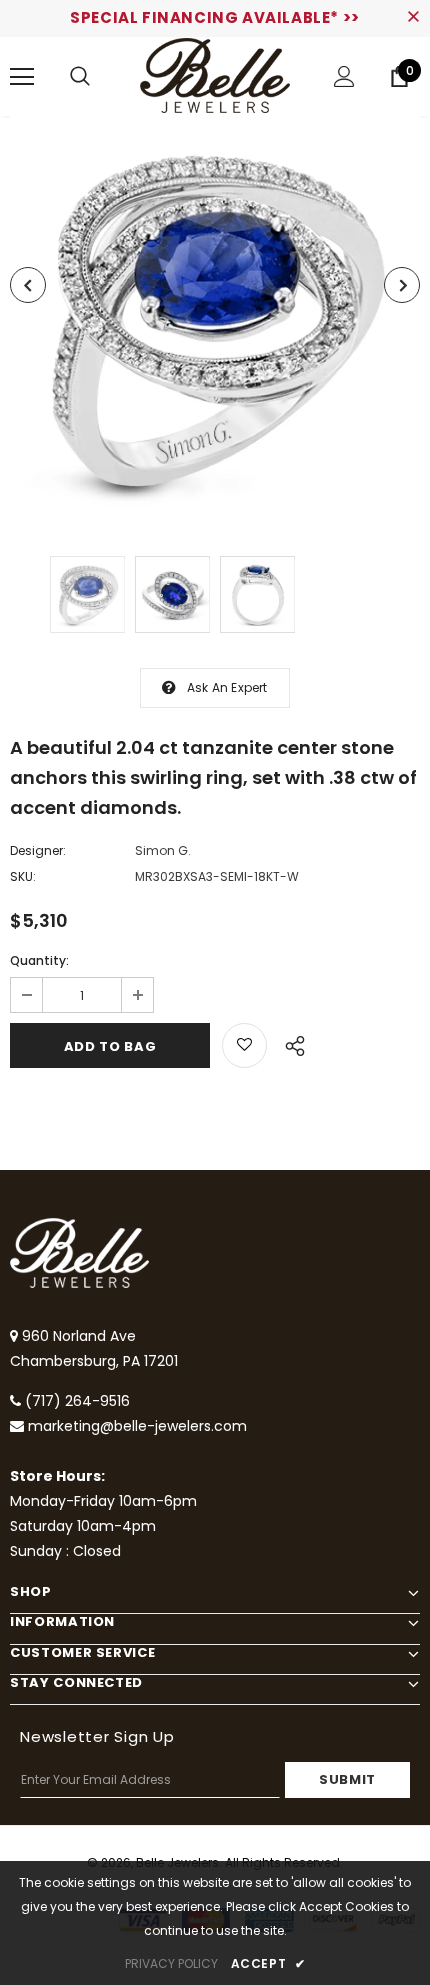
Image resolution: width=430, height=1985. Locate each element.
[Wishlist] (244, 1045)
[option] (215, 321)
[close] (413, 18)
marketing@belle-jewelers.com (137, 1426)
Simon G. (163, 850)
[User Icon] (344, 76)
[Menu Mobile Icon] (22, 77)
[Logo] (215, 75)
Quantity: (39, 960)
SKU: (23, 876)
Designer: (38, 850)
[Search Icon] (80, 77)
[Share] (289, 1043)
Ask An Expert (227, 687)
